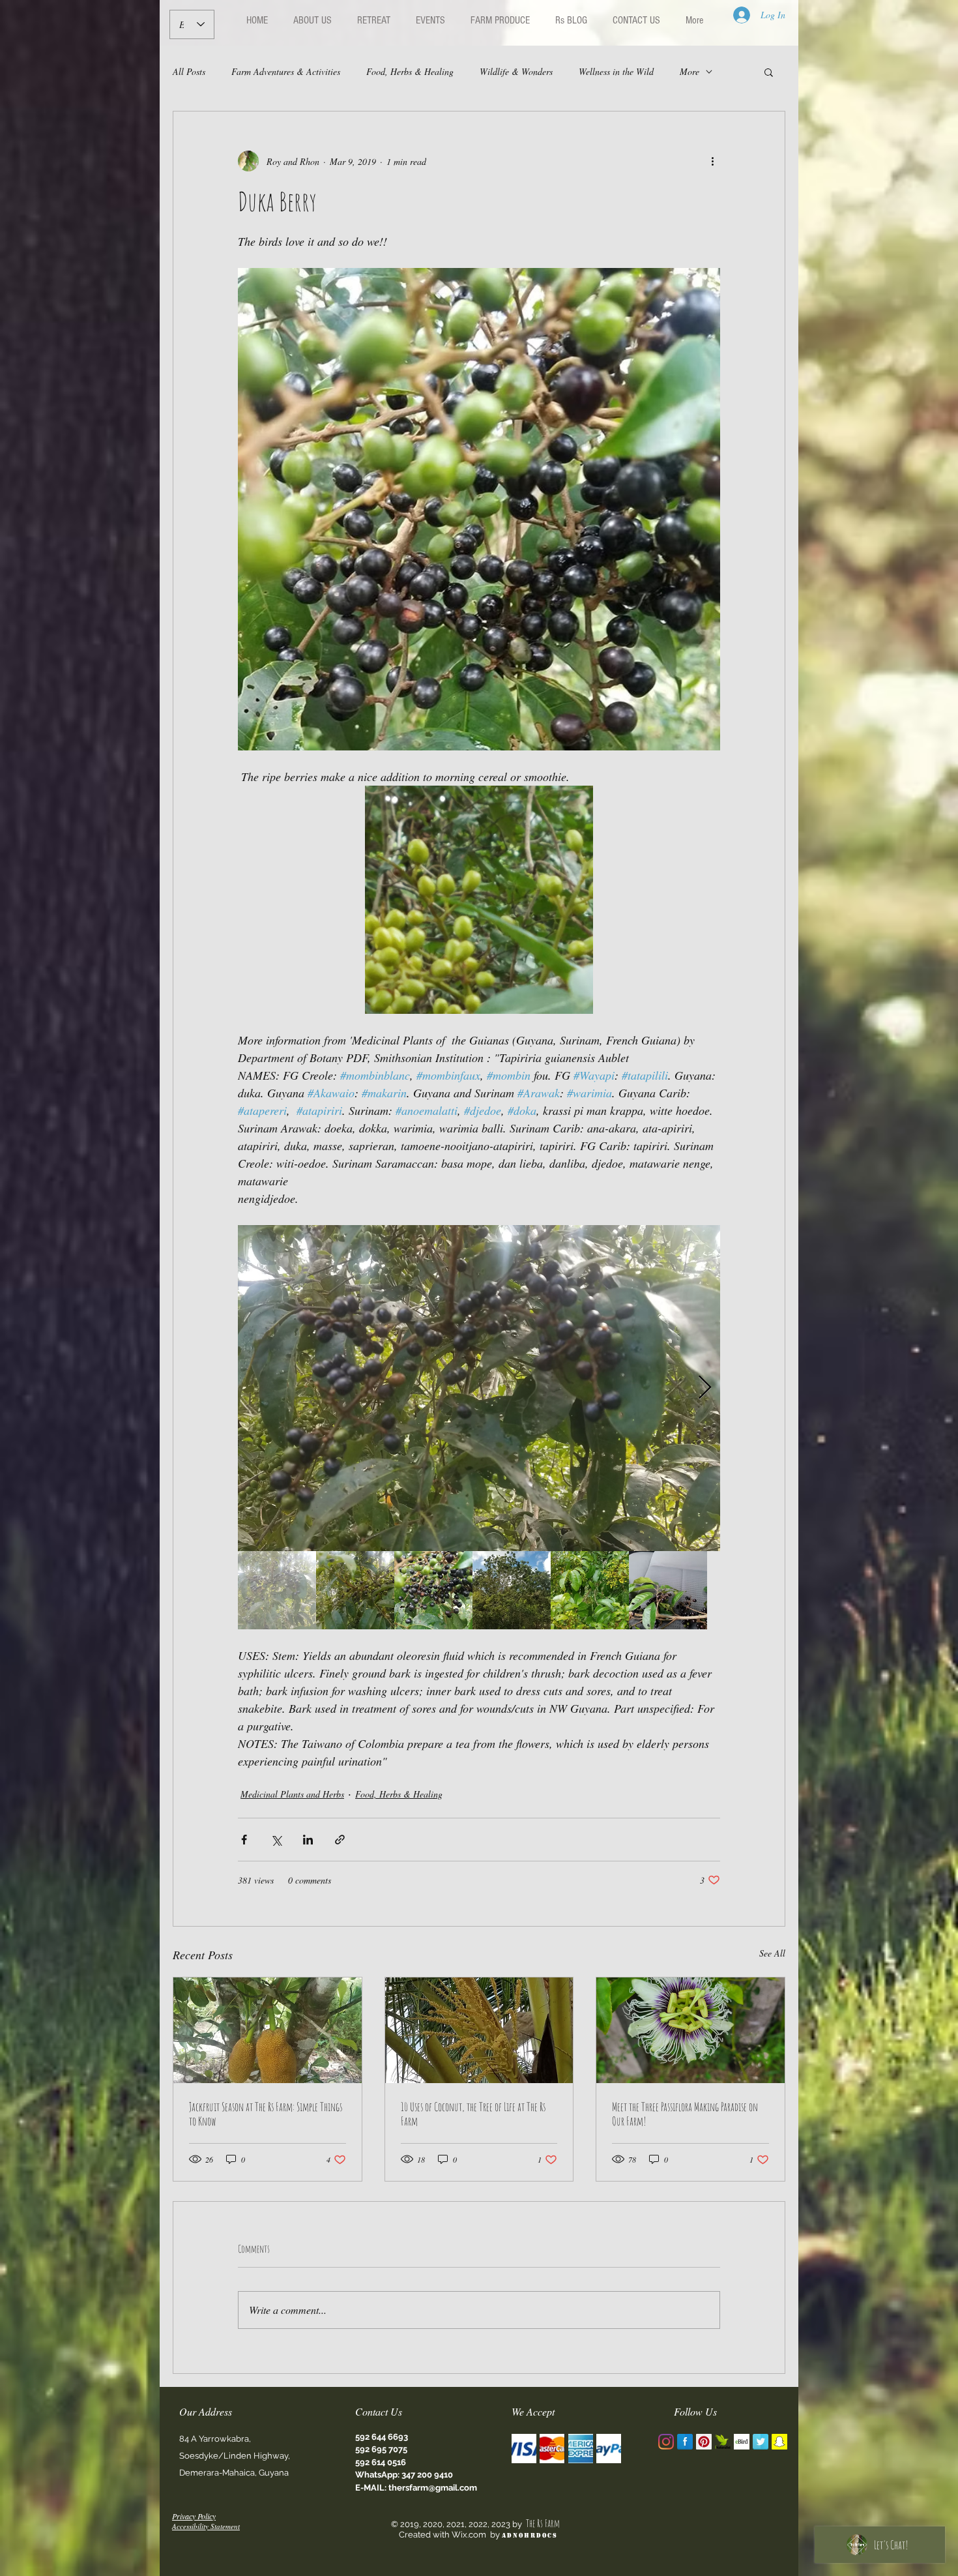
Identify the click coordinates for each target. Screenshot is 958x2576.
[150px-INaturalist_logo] (723, 2442)
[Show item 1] (277, 1590)
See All (772, 1953)
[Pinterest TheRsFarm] (704, 2442)
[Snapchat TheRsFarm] (779, 2442)
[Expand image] (479, 1388)
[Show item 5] (590, 1590)
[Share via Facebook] (244, 1840)
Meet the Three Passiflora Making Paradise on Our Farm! (685, 2114)
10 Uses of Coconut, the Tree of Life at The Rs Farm (473, 2114)
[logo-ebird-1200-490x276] (742, 2442)
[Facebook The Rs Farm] (685, 2442)
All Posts (189, 71)
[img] (524, 2449)
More (689, 71)
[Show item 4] (512, 1590)
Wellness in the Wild (616, 71)
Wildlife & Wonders (516, 71)
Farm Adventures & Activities (286, 71)
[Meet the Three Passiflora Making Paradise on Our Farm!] (690, 2030)
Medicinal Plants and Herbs (292, 1794)
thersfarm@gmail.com (433, 2488)
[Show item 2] (355, 1590)
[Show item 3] (433, 1590)
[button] (769, 72)
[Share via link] (340, 1840)
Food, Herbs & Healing (410, 71)
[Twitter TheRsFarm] (761, 2442)
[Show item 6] (668, 1590)
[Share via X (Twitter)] (276, 1840)
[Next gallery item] (705, 1388)
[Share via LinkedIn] (308, 1840)
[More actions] (712, 161)
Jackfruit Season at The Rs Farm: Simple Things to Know (266, 2114)
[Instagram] (666, 2442)
